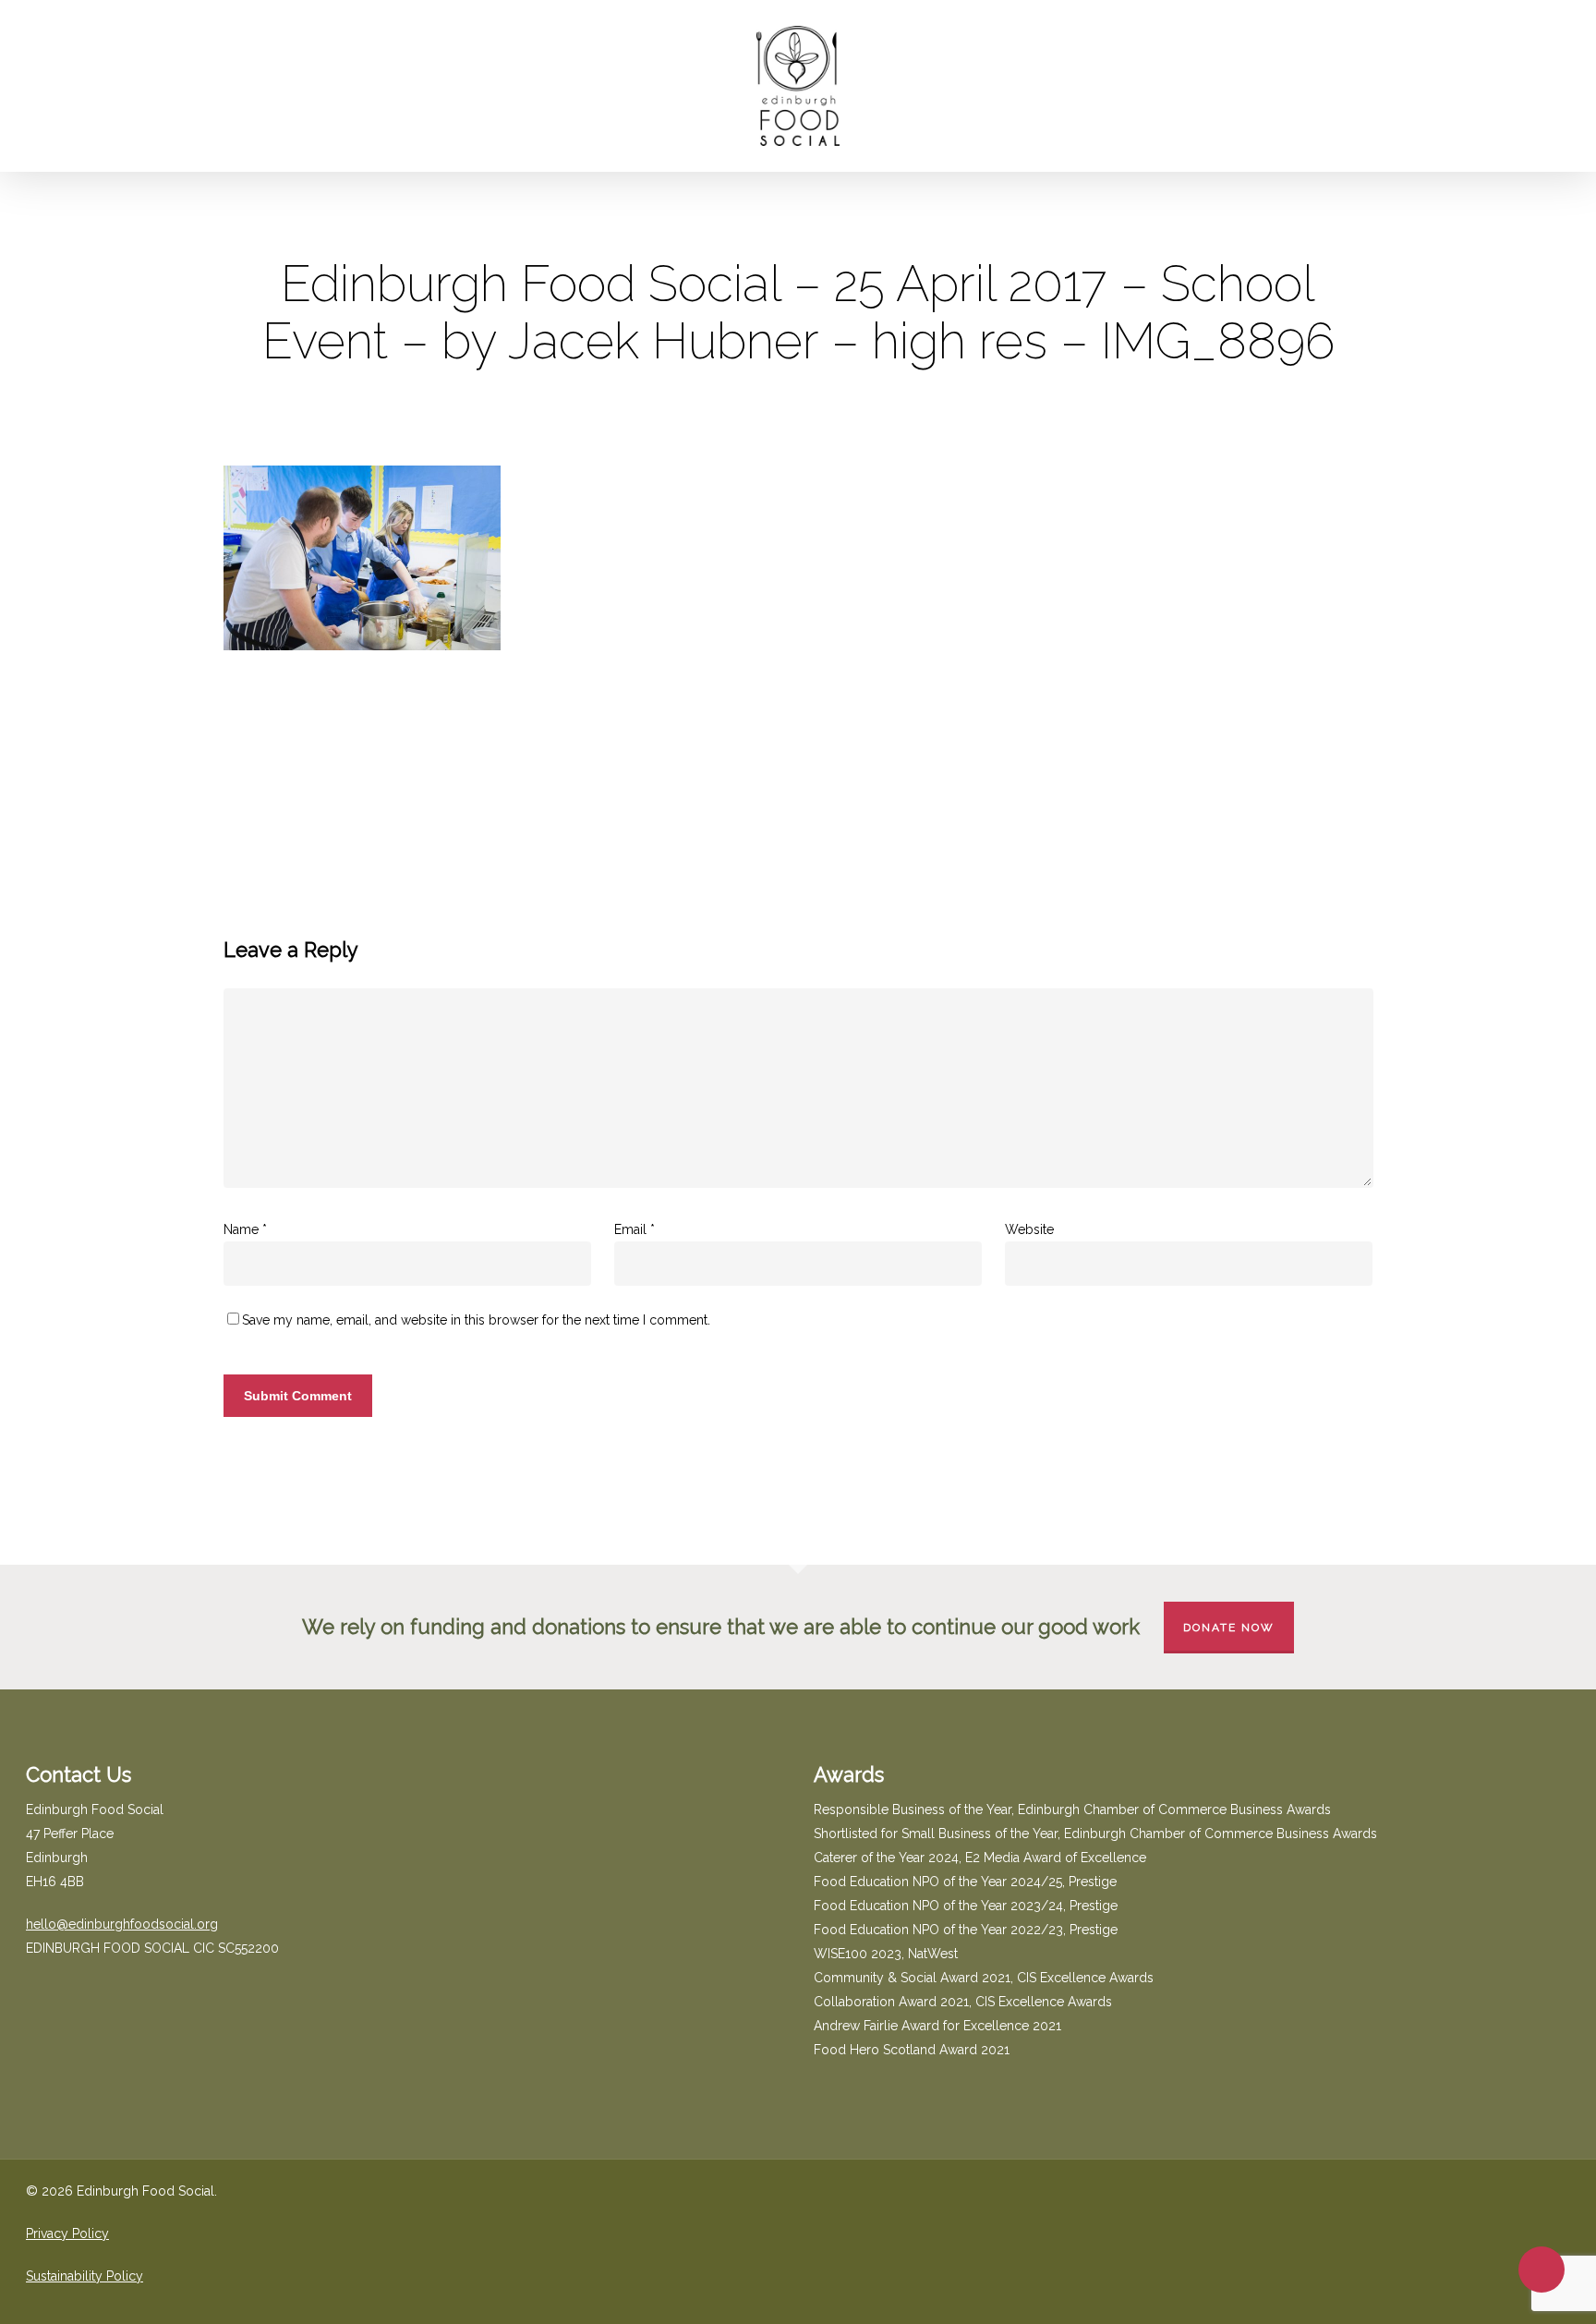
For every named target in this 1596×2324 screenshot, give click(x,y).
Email (635, 1229)
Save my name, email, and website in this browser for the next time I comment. (476, 1320)
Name (245, 1229)
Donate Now (1229, 1628)
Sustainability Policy (85, 2276)
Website (1029, 1229)
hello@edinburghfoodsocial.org (122, 1924)
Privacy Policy (67, 2233)
